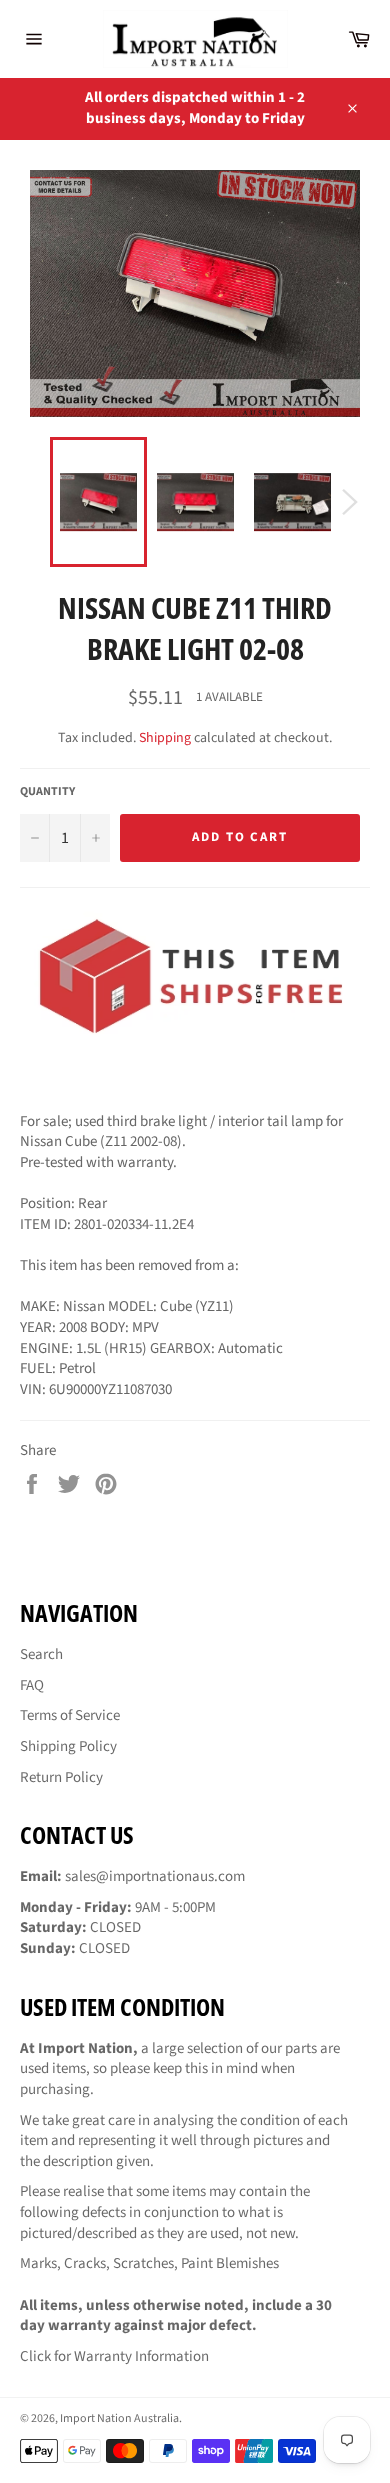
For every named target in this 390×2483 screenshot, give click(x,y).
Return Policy (61, 1777)
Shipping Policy (68, 1746)
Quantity (47, 792)
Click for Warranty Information (114, 2356)
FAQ (32, 1685)
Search (41, 1654)
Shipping (165, 738)
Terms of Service (70, 1715)
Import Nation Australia (119, 2418)
